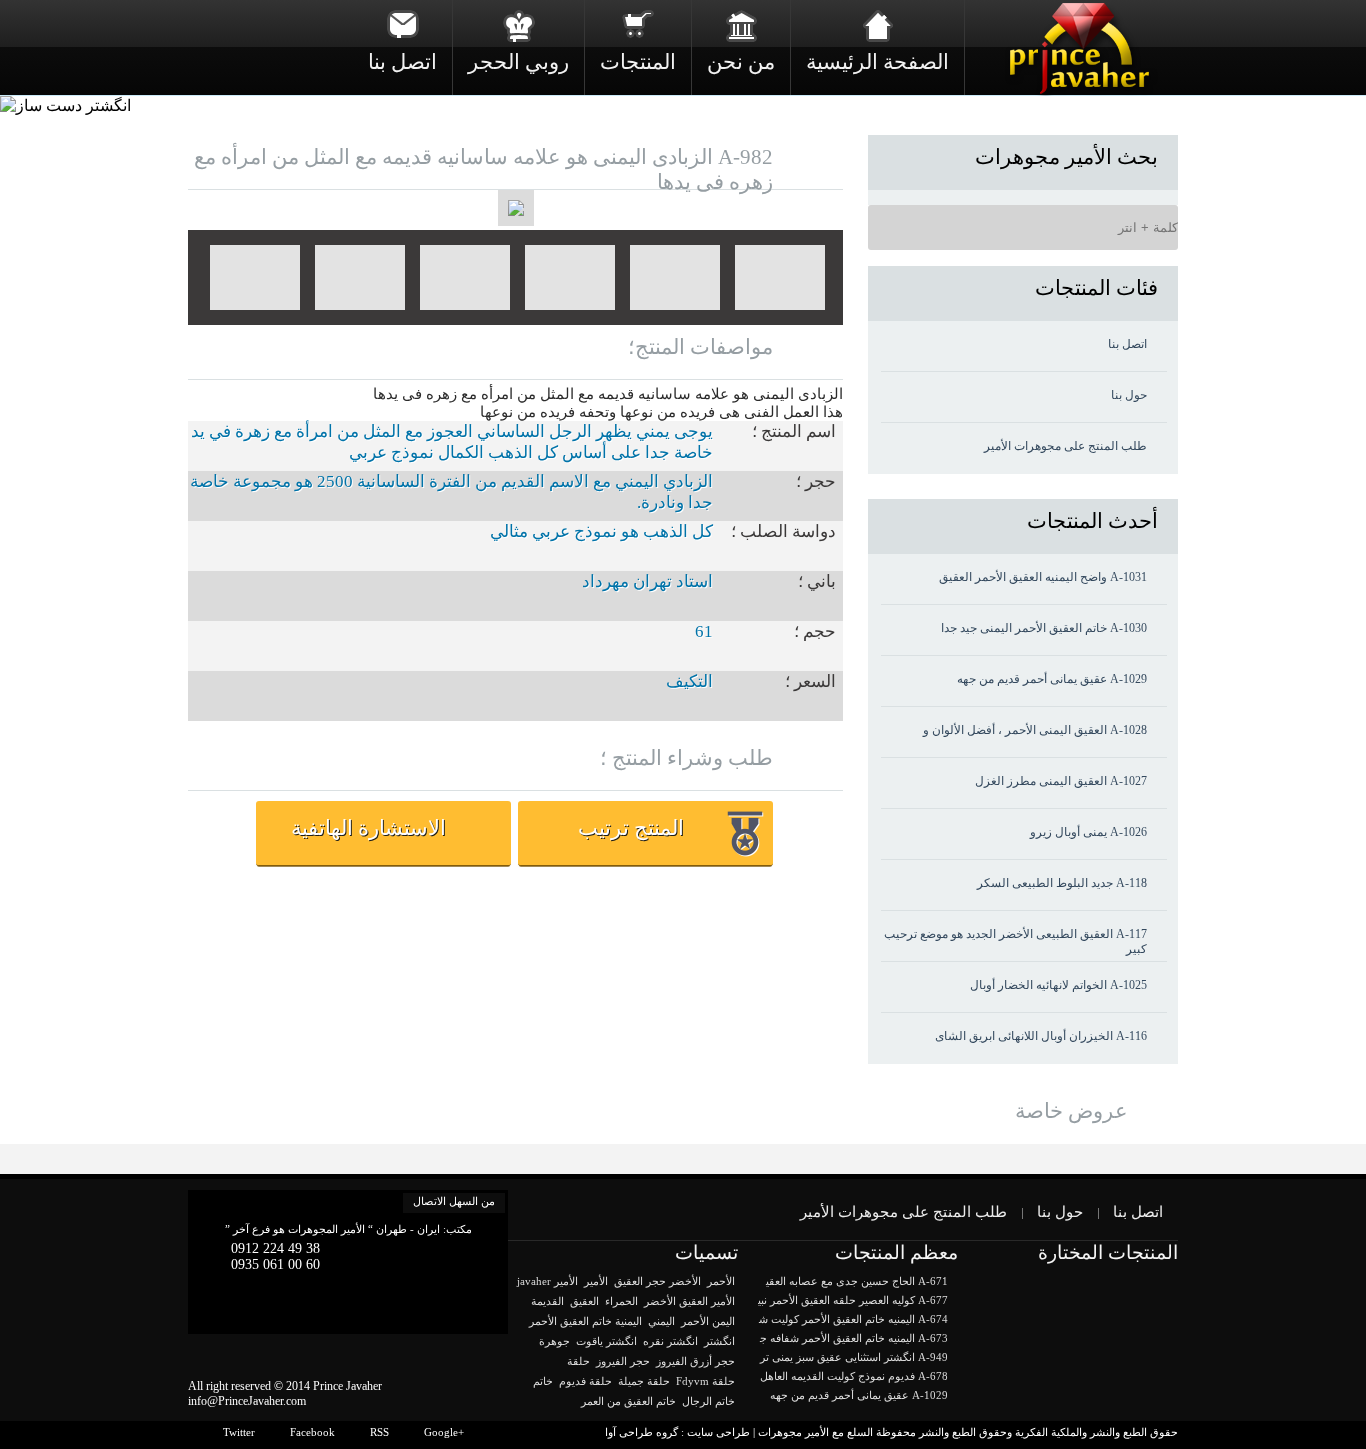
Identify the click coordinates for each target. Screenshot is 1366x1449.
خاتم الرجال (708, 1401)
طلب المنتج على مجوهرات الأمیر (1065, 446)
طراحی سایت (718, 1432)
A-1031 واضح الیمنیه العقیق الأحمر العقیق (1043, 577)
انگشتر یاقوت (606, 1341)
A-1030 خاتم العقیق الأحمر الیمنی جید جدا (1044, 628)
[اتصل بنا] (402, 25)
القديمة (547, 1301)
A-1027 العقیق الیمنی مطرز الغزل (1061, 781)
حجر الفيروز (623, 1361)
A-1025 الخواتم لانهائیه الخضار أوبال (1058, 985)
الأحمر (721, 1281)
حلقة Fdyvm (705, 1381)
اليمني (661, 1321)
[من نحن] (741, 25)
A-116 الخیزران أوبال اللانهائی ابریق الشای (1041, 1036)
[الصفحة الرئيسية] (877, 25)
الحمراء (621, 1301)
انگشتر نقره (670, 1341)
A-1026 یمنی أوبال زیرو (1088, 832)
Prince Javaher (347, 1386)
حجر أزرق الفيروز (695, 1361)
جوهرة (554, 1341)
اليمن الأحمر (708, 1321)
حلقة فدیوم (585, 1381)
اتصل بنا (1127, 344)
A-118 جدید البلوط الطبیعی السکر (1062, 883)
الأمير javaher (547, 1281)
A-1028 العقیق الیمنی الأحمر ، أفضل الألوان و (1035, 730)
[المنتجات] (638, 25)
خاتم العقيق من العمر (628, 1401)
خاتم (543, 1381)
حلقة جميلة (644, 1381)
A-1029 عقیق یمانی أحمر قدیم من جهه (1052, 679)
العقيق (584, 1301)
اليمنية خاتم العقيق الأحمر (585, 1321)
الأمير (596, 1281)
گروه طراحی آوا (641, 1432)
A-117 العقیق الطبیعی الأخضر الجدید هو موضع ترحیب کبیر (1015, 941)
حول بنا (1129, 395)
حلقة (578, 1361)
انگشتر (719, 1341)
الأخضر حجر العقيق (657, 1281)
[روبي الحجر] (518, 25)
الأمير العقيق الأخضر (689, 1301)
